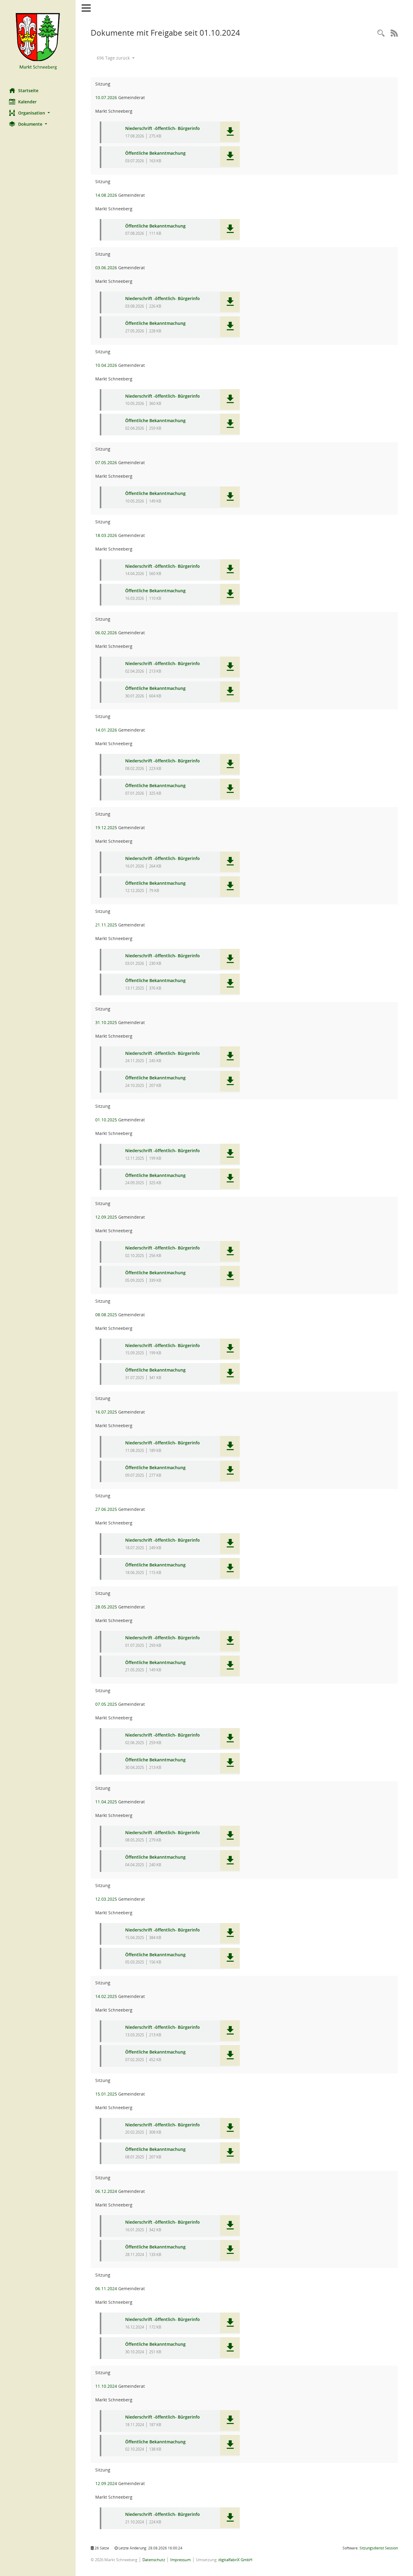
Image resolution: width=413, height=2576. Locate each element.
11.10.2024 (106, 2386)
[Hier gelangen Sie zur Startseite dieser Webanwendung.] (38, 42)
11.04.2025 (106, 1802)
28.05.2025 (106, 1607)
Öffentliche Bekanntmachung (155, 153)
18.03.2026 (106, 535)
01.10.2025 (106, 1120)
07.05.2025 (106, 1704)
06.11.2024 (106, 2288)
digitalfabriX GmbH (235, 2560)
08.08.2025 (106, 1315)
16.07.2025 (106, 1412)
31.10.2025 (106, 1022)
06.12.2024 (106, 2191)
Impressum (180, 2560)
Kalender (27, 102)
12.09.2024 (106, 2483)
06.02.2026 (106, 633)
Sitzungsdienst (379, 2548)
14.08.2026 (106, 195)
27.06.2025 (106, 1509)
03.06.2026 (106, 268)
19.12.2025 (106, 827)
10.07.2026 (106, 97)
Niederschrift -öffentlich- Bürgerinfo (163, 129)
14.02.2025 (106, 1996)
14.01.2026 (106, 730)
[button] (38, 113)
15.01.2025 (106, 2094)
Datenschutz (154, 2560)
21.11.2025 (106, 925)
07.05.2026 (106, 462)
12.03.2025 (106, 1899)
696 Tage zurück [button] (114, 58)
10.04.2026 (106, 365)
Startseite (28, 90)
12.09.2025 (106, 1217)
